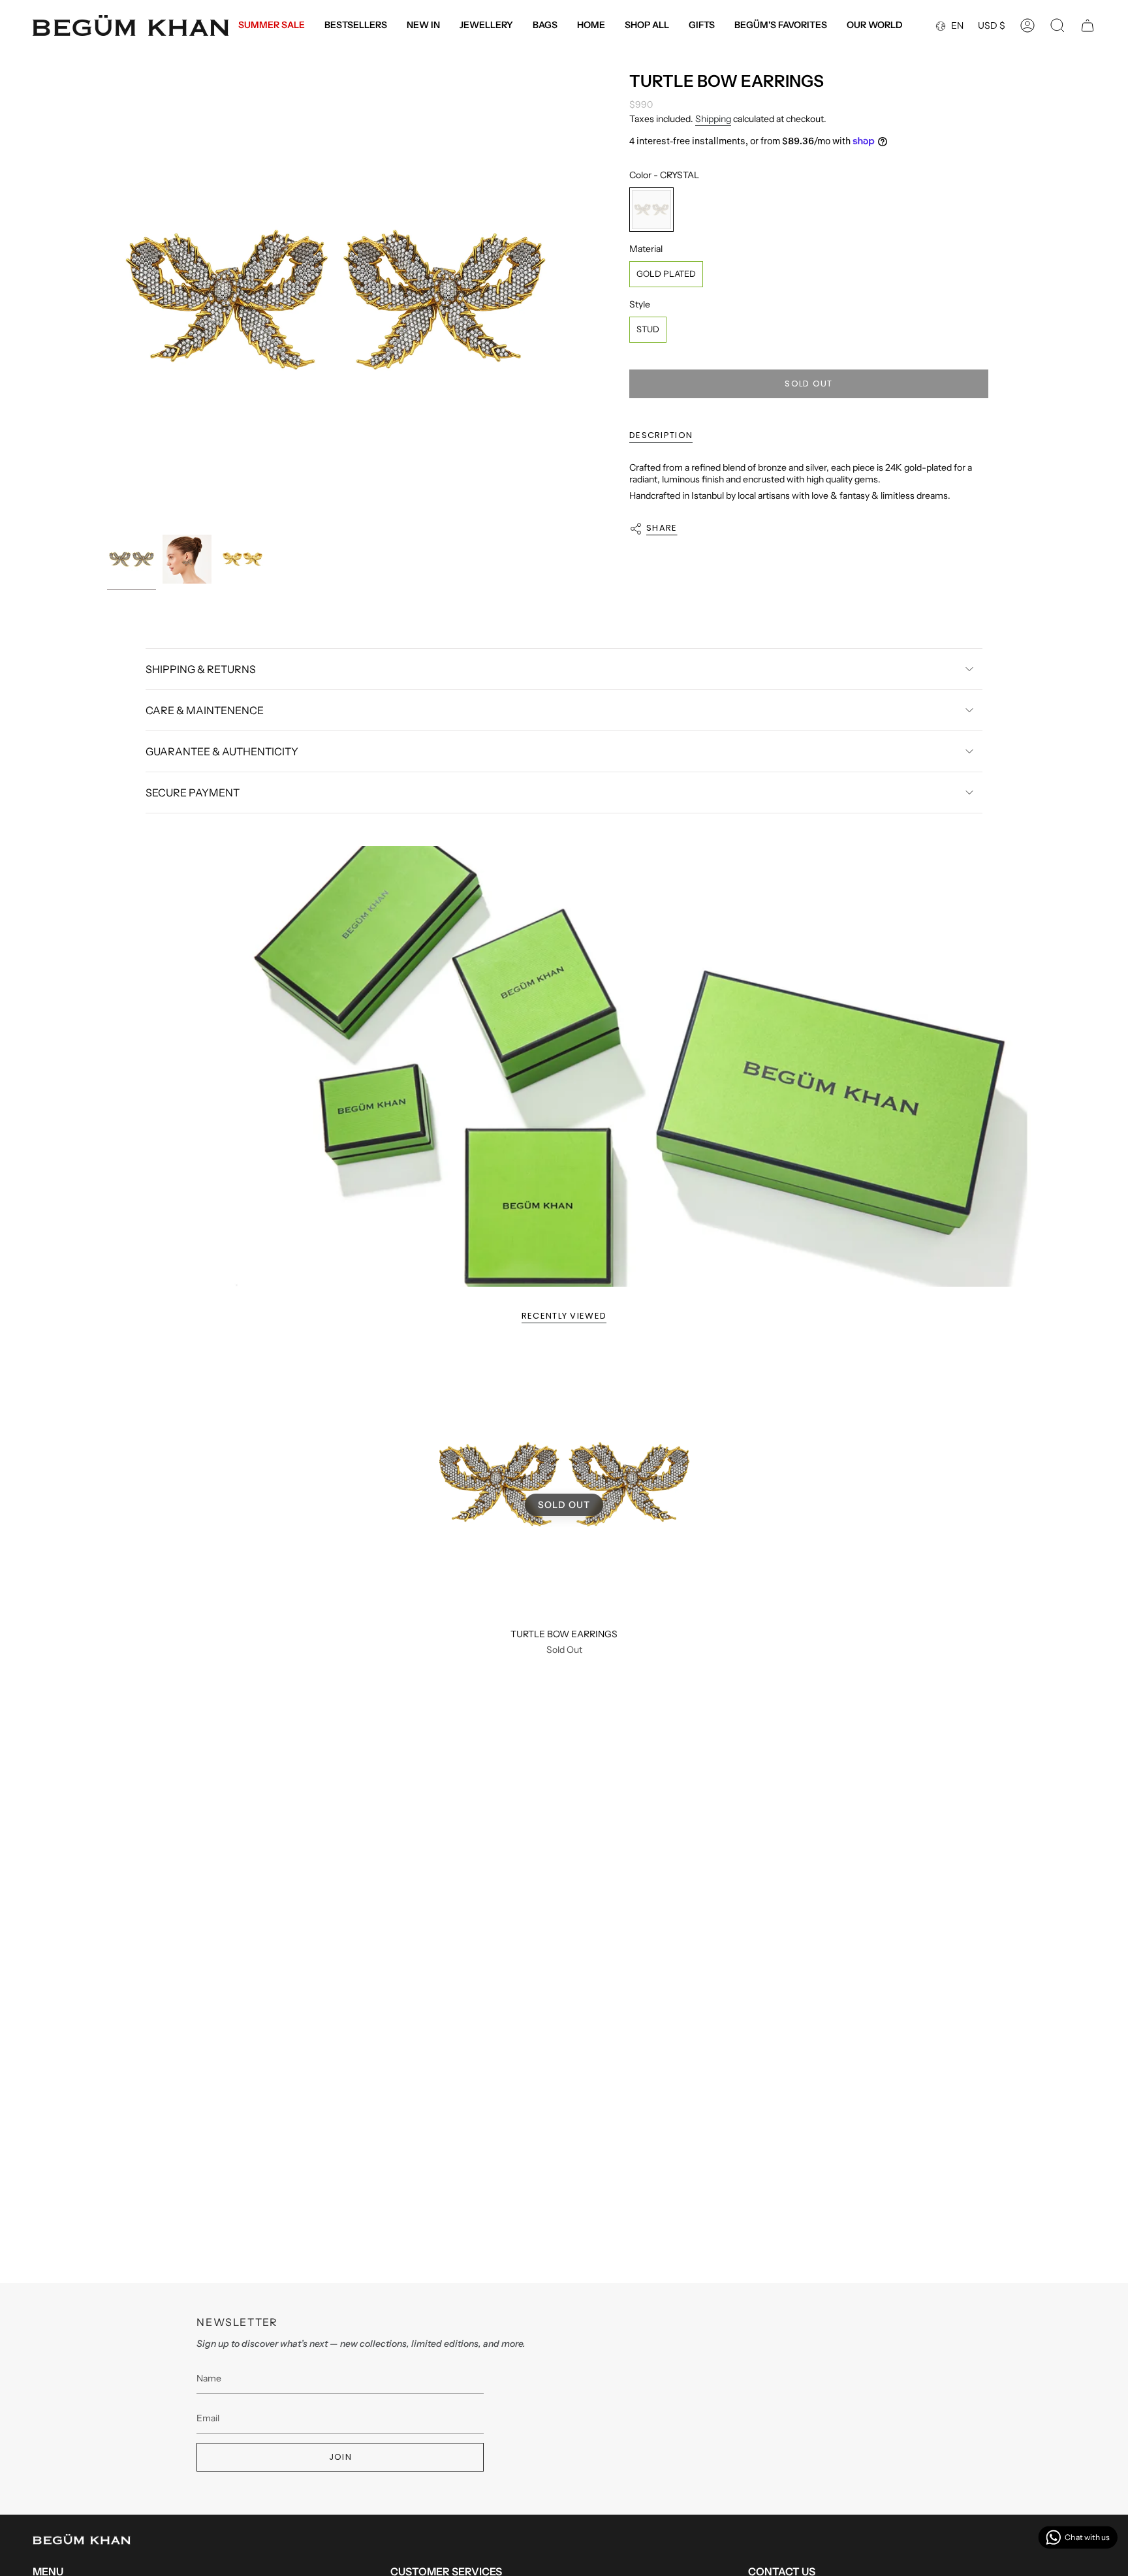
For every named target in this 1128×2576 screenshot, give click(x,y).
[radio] (651, 210)
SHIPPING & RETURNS (201, 669)
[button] (486, 26)
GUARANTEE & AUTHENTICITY (222, 751)
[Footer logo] (82, 2539)
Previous (107, 300)
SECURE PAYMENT (193, 793)
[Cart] (1088, 25)
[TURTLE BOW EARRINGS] (564, 1484)
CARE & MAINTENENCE (205, 710)
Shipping (713, 119)
